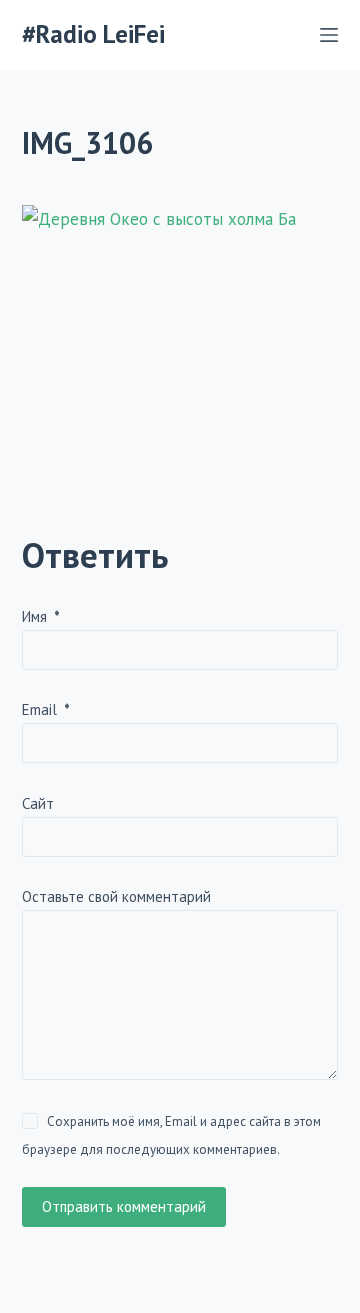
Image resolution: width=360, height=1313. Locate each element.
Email (46, 709)
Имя (41, 616)
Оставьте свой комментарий (116, 896)
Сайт (38, 803)
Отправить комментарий (124, 1206)
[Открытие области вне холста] (329, 35)
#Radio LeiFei (93, 34)
